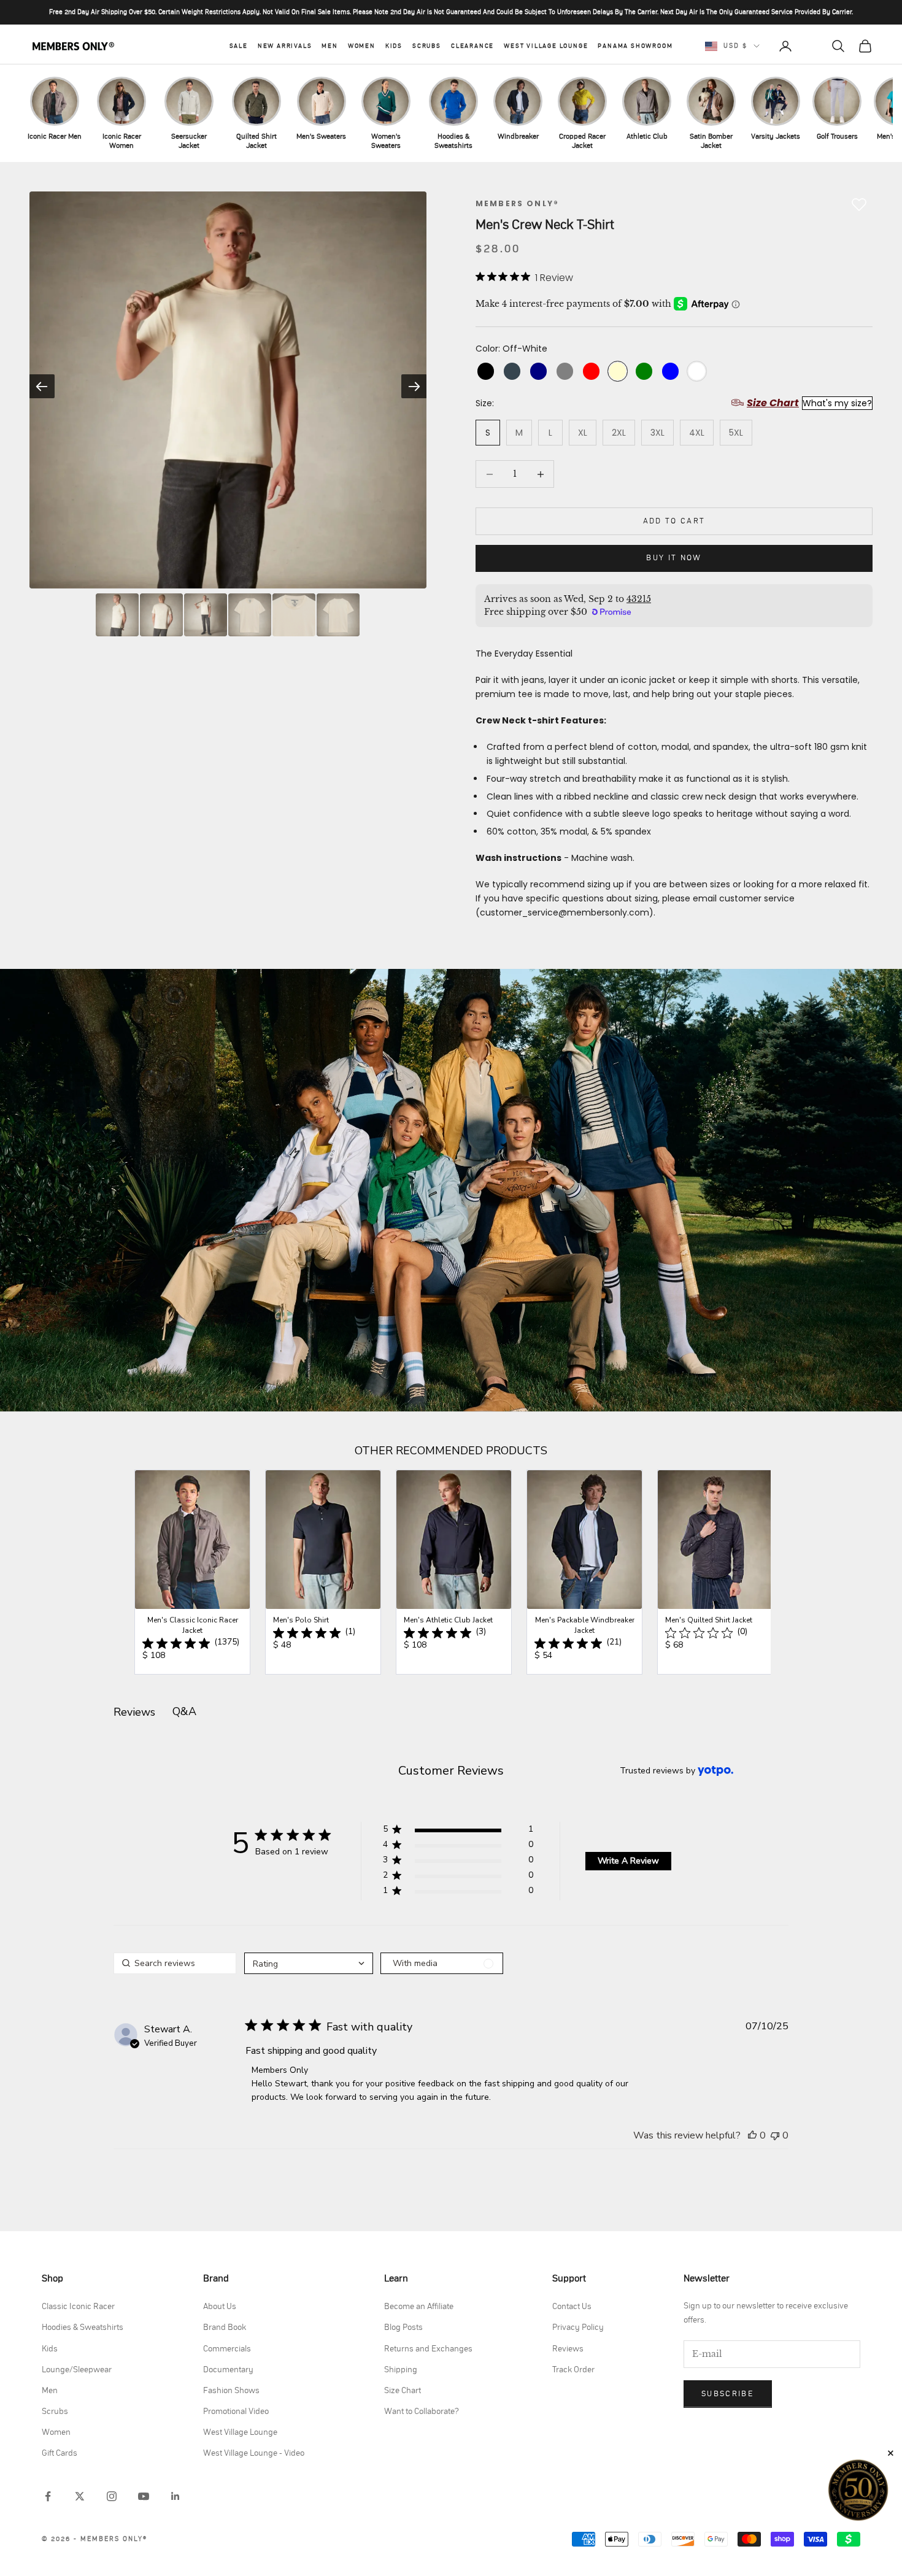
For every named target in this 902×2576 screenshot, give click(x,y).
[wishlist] (812, 46)
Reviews (568, 2349)
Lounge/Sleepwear (77, 2370)
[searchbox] (175, 1963)
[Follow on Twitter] (80, 2496)
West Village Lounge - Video (254, 2453)
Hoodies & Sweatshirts (83, 2327)
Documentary (228, 2370)
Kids (394, 46)
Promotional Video (236, 2412)
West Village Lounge (546, 46)
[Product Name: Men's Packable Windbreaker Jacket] (584, 1572)
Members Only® (517, 203)
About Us (220, 2307)
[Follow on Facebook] (48, 2496)
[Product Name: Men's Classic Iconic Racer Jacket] (192, 1572)
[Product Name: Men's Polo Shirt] (323, 1572)
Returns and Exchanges (428, 2349)
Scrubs (427, 46)
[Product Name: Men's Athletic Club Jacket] (454, 1572)
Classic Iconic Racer (78, 2307)
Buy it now (674, 558)
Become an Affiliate (419, 2307)
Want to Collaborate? (422, 2412)
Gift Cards (60, 2453)
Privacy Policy (578, 2327)
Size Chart (403, 2391)
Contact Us (572, 2307)
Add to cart (674, 521)
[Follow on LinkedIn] (175, 2496)
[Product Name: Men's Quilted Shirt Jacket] (715, 1572)
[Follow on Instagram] (112, 2496)
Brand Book (225, 2327)
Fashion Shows (231, 2391)
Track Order (573, 2370)
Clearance (472, 46)
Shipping (401, 2370)
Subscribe (728, 2394)
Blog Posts (403, 2327)
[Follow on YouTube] (144, 2496)
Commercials (227, 2349)
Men (330, 46)
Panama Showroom (635, 46)
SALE (239, 46)
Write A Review (628, 1861)
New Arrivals (285, 46)
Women (362, 46)
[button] (458, 1831)
